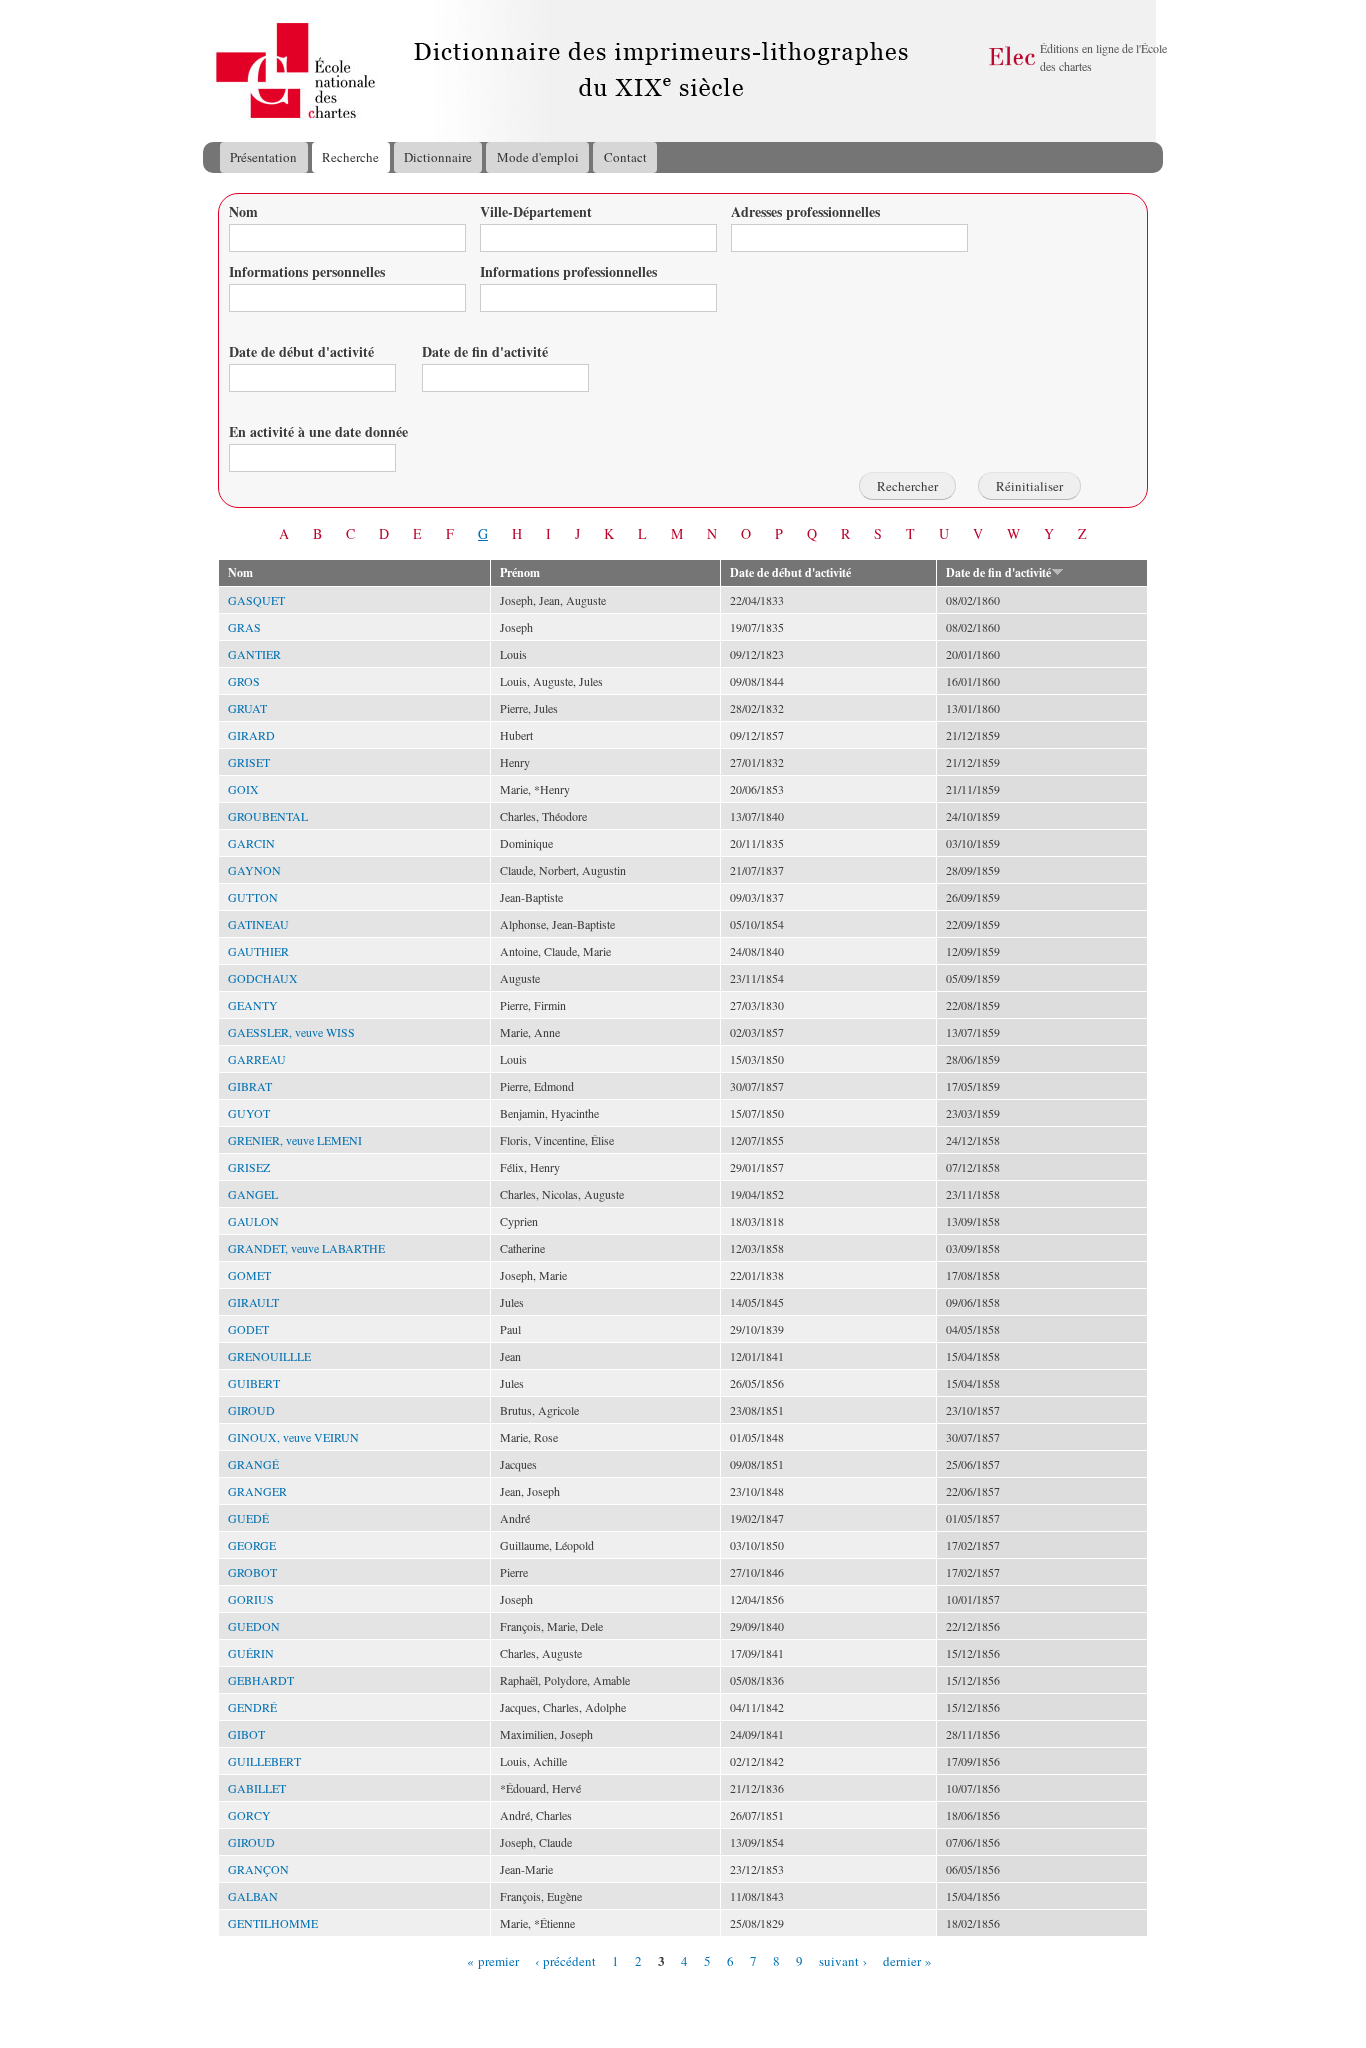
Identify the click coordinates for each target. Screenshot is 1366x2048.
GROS (244, 681)
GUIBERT (254, 1383)
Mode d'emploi (538, 157)
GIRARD (251, 735)
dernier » (907, 1960)
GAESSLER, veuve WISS (291, 1032)
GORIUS (251, 1599)
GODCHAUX (263, 978)
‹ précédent (565, 1960)
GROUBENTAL (268, 816)
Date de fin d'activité (485, 351)
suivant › (843, 1960)
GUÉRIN (251, 1653)
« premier (493, 1960)
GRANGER (257, 1491)
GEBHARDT (261, 1680)
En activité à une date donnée (318, 431)
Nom (243, 211)
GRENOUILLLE (269, 1356)
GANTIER (254, 654)
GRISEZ (249, 1167)
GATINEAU (258, 924)
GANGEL (253, 1194)
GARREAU (257, 1059)
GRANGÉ (253, 1464)
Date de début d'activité (301, 351)
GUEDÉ (248, 1518)
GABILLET (257, 1788)
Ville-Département (536, 211)
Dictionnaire (438, 157)
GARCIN (251, 843)
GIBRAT (250, 1086)
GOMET (249, 1275)
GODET (248, 1329)
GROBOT (252, 1572)
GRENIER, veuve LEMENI (295, 1140)
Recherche (350, 157)
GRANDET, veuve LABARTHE (306, 1248)
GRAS (244, 627)
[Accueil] (222, 71)
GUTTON (253, 897)
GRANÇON (258, 1869)
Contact (625, 157)
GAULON (253, 1221)
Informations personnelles (307, 271)
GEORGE (252, 1545)
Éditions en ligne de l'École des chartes (1103, 57)
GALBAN (253, 1896)
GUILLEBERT (264, 1761)
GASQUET (256, 600)
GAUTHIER (258, 951)
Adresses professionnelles (805, 211)
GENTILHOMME (273, 1923)
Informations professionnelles (568, 271)
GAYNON (254, 870)
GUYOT (249, 1113)
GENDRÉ (252, 1707)
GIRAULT (253, 1302)
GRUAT (247, 708)
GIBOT (246, 1734)
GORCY (249, 1815)
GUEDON (254, 1626)
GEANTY (253, 1005)
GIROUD (251, 1410)
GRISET (249, 762)
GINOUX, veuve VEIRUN (293, 1437)
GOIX (243, 789)
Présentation (263, 157)
